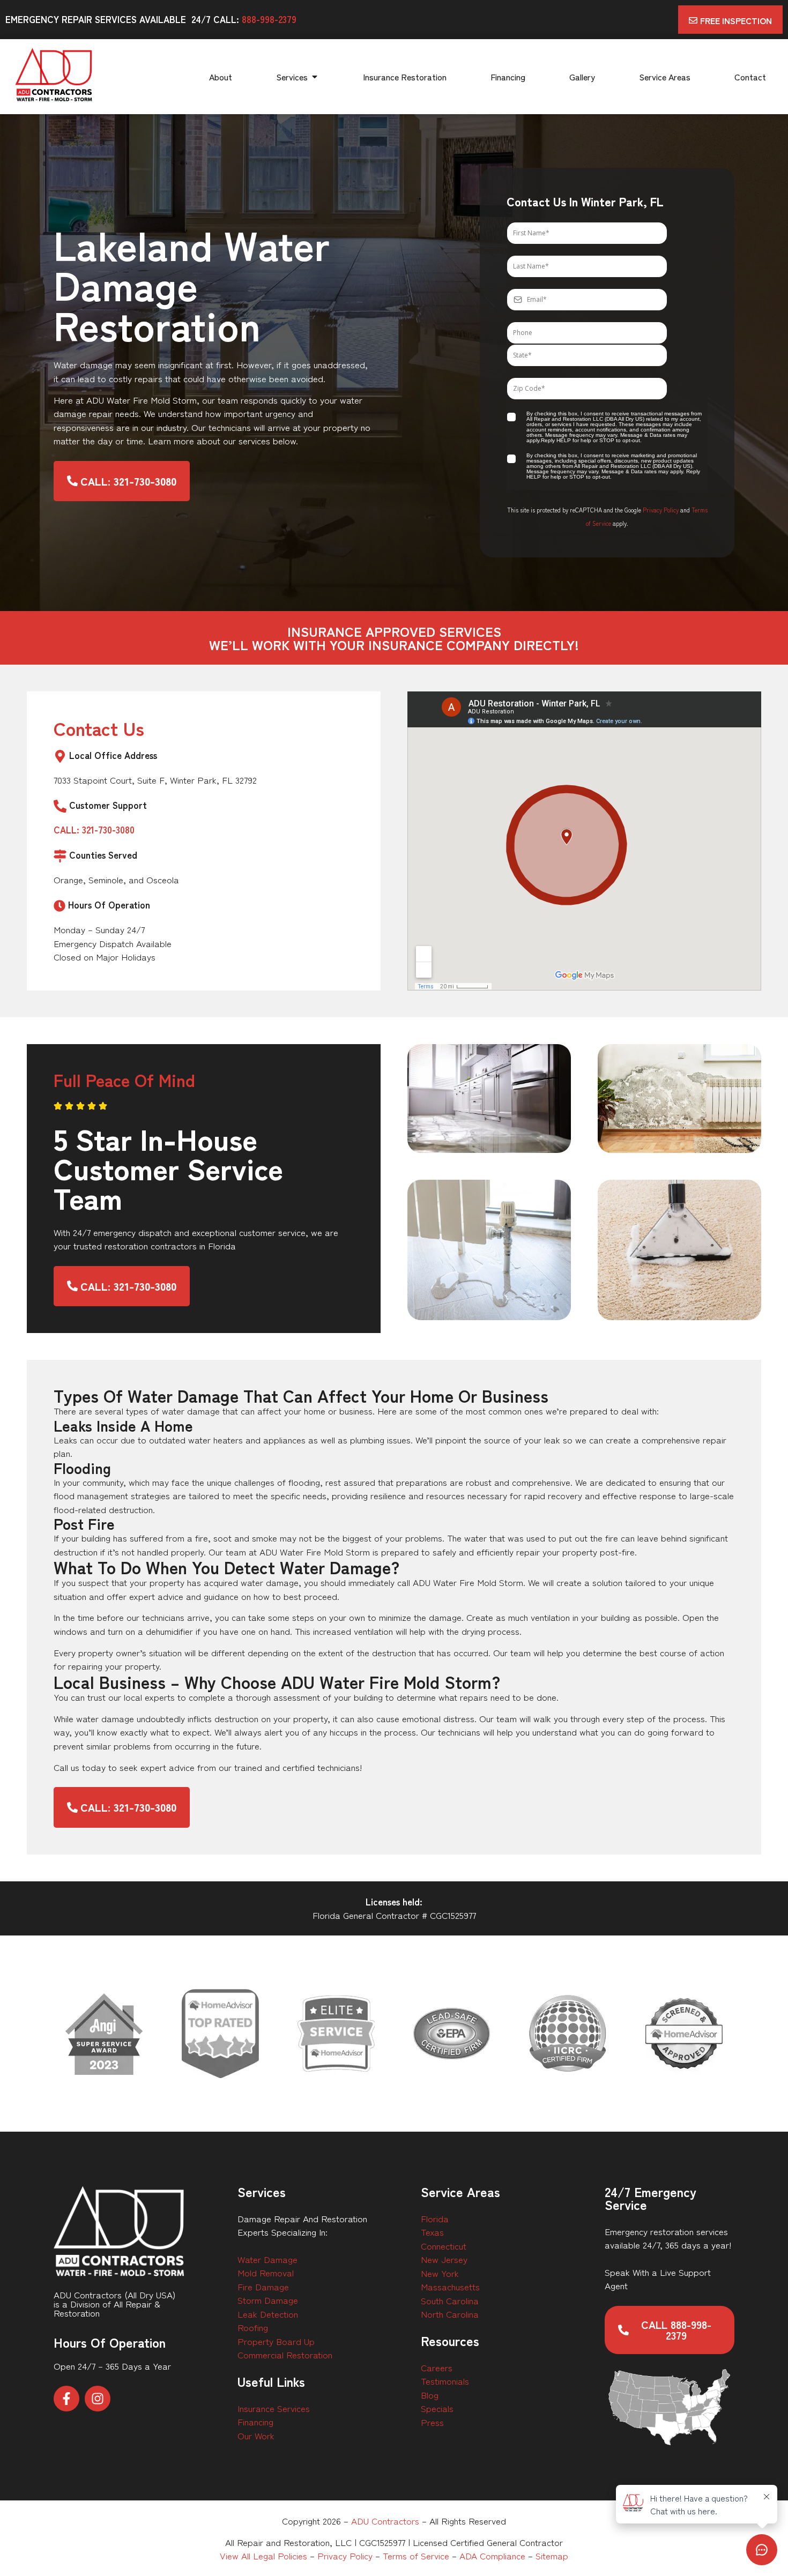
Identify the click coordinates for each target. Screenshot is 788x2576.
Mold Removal (266, 2272)
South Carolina (450, 2300)
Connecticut (444, 2246)
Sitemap (552, 2555)
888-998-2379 (269, 19)
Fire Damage (263, 2286)
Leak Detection (268, 2314)
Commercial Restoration (285, 2354)
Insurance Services (274, 2408)
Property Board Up (276, 2341)
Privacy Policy (661, 510)
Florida (435, 2218)
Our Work (256, 2435)
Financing (255, 2421)
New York (440, 2273)
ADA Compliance (492, 2555)
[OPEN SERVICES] (315, 77)
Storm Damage (268, 2300)
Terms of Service (416, 2555)
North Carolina (450, 2314)
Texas (432, 2232)
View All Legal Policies (263, 2555)
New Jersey (444, 2259)
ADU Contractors (385, 2521)
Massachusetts (450, 2286)
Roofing (253, 2327)
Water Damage (267, 2259)
